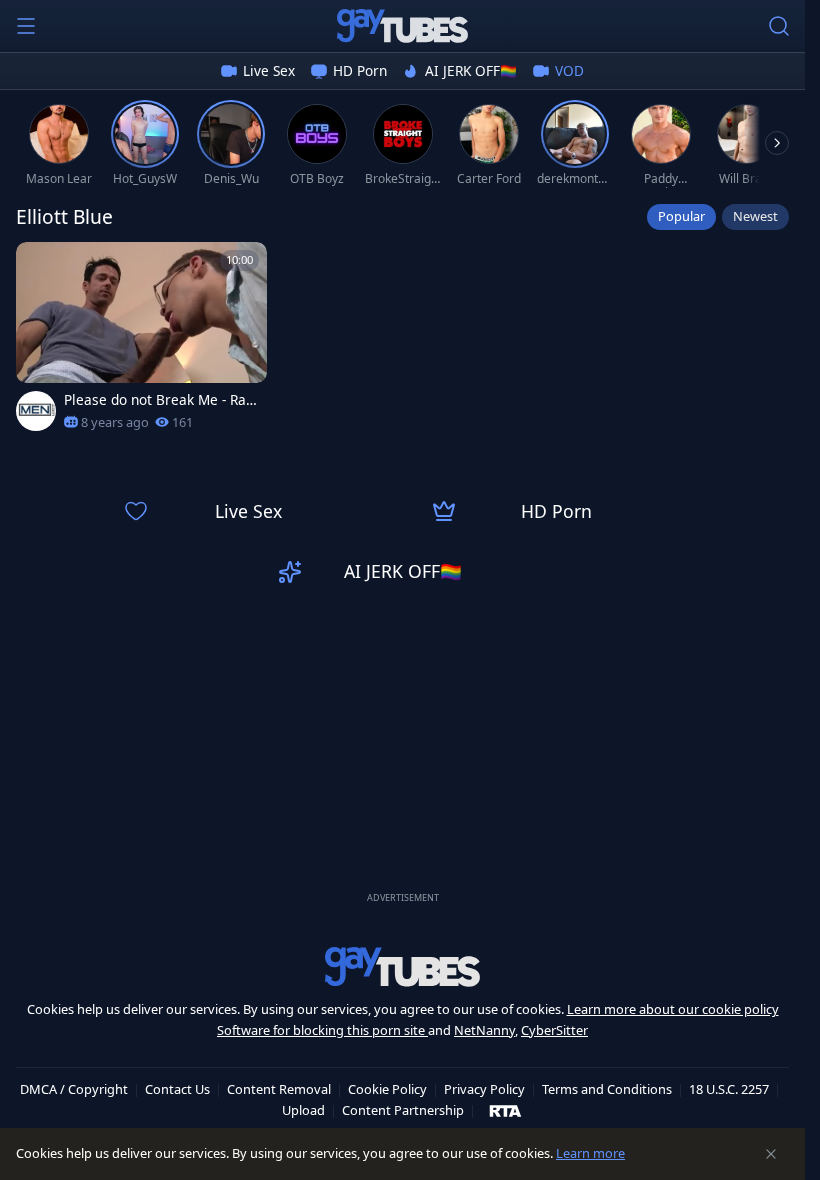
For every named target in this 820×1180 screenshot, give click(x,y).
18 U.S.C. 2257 (729, 1089)
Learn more (590, 1153)
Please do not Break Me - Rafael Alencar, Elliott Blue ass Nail (161, 400)
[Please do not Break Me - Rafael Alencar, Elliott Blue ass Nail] (141, 342)
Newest (755, 216)
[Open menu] (26, 26)
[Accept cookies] (771, 1154)
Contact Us (177, 1089)
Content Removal (279, 1089)
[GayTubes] (403, 26)
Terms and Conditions (607, 1089)
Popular (681, 216)
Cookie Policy (387, 1089)
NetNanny (484, 1030)
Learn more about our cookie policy (673, 1009)
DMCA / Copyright (74, 1089)
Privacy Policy (484, 1089)
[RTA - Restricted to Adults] (505, 1110)
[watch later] (40, 266)
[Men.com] (36, 411)
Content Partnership (403, 1110)
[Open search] (779, 26)
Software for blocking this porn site (322, 1030)
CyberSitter (554, 1030)
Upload (303, 1110)
